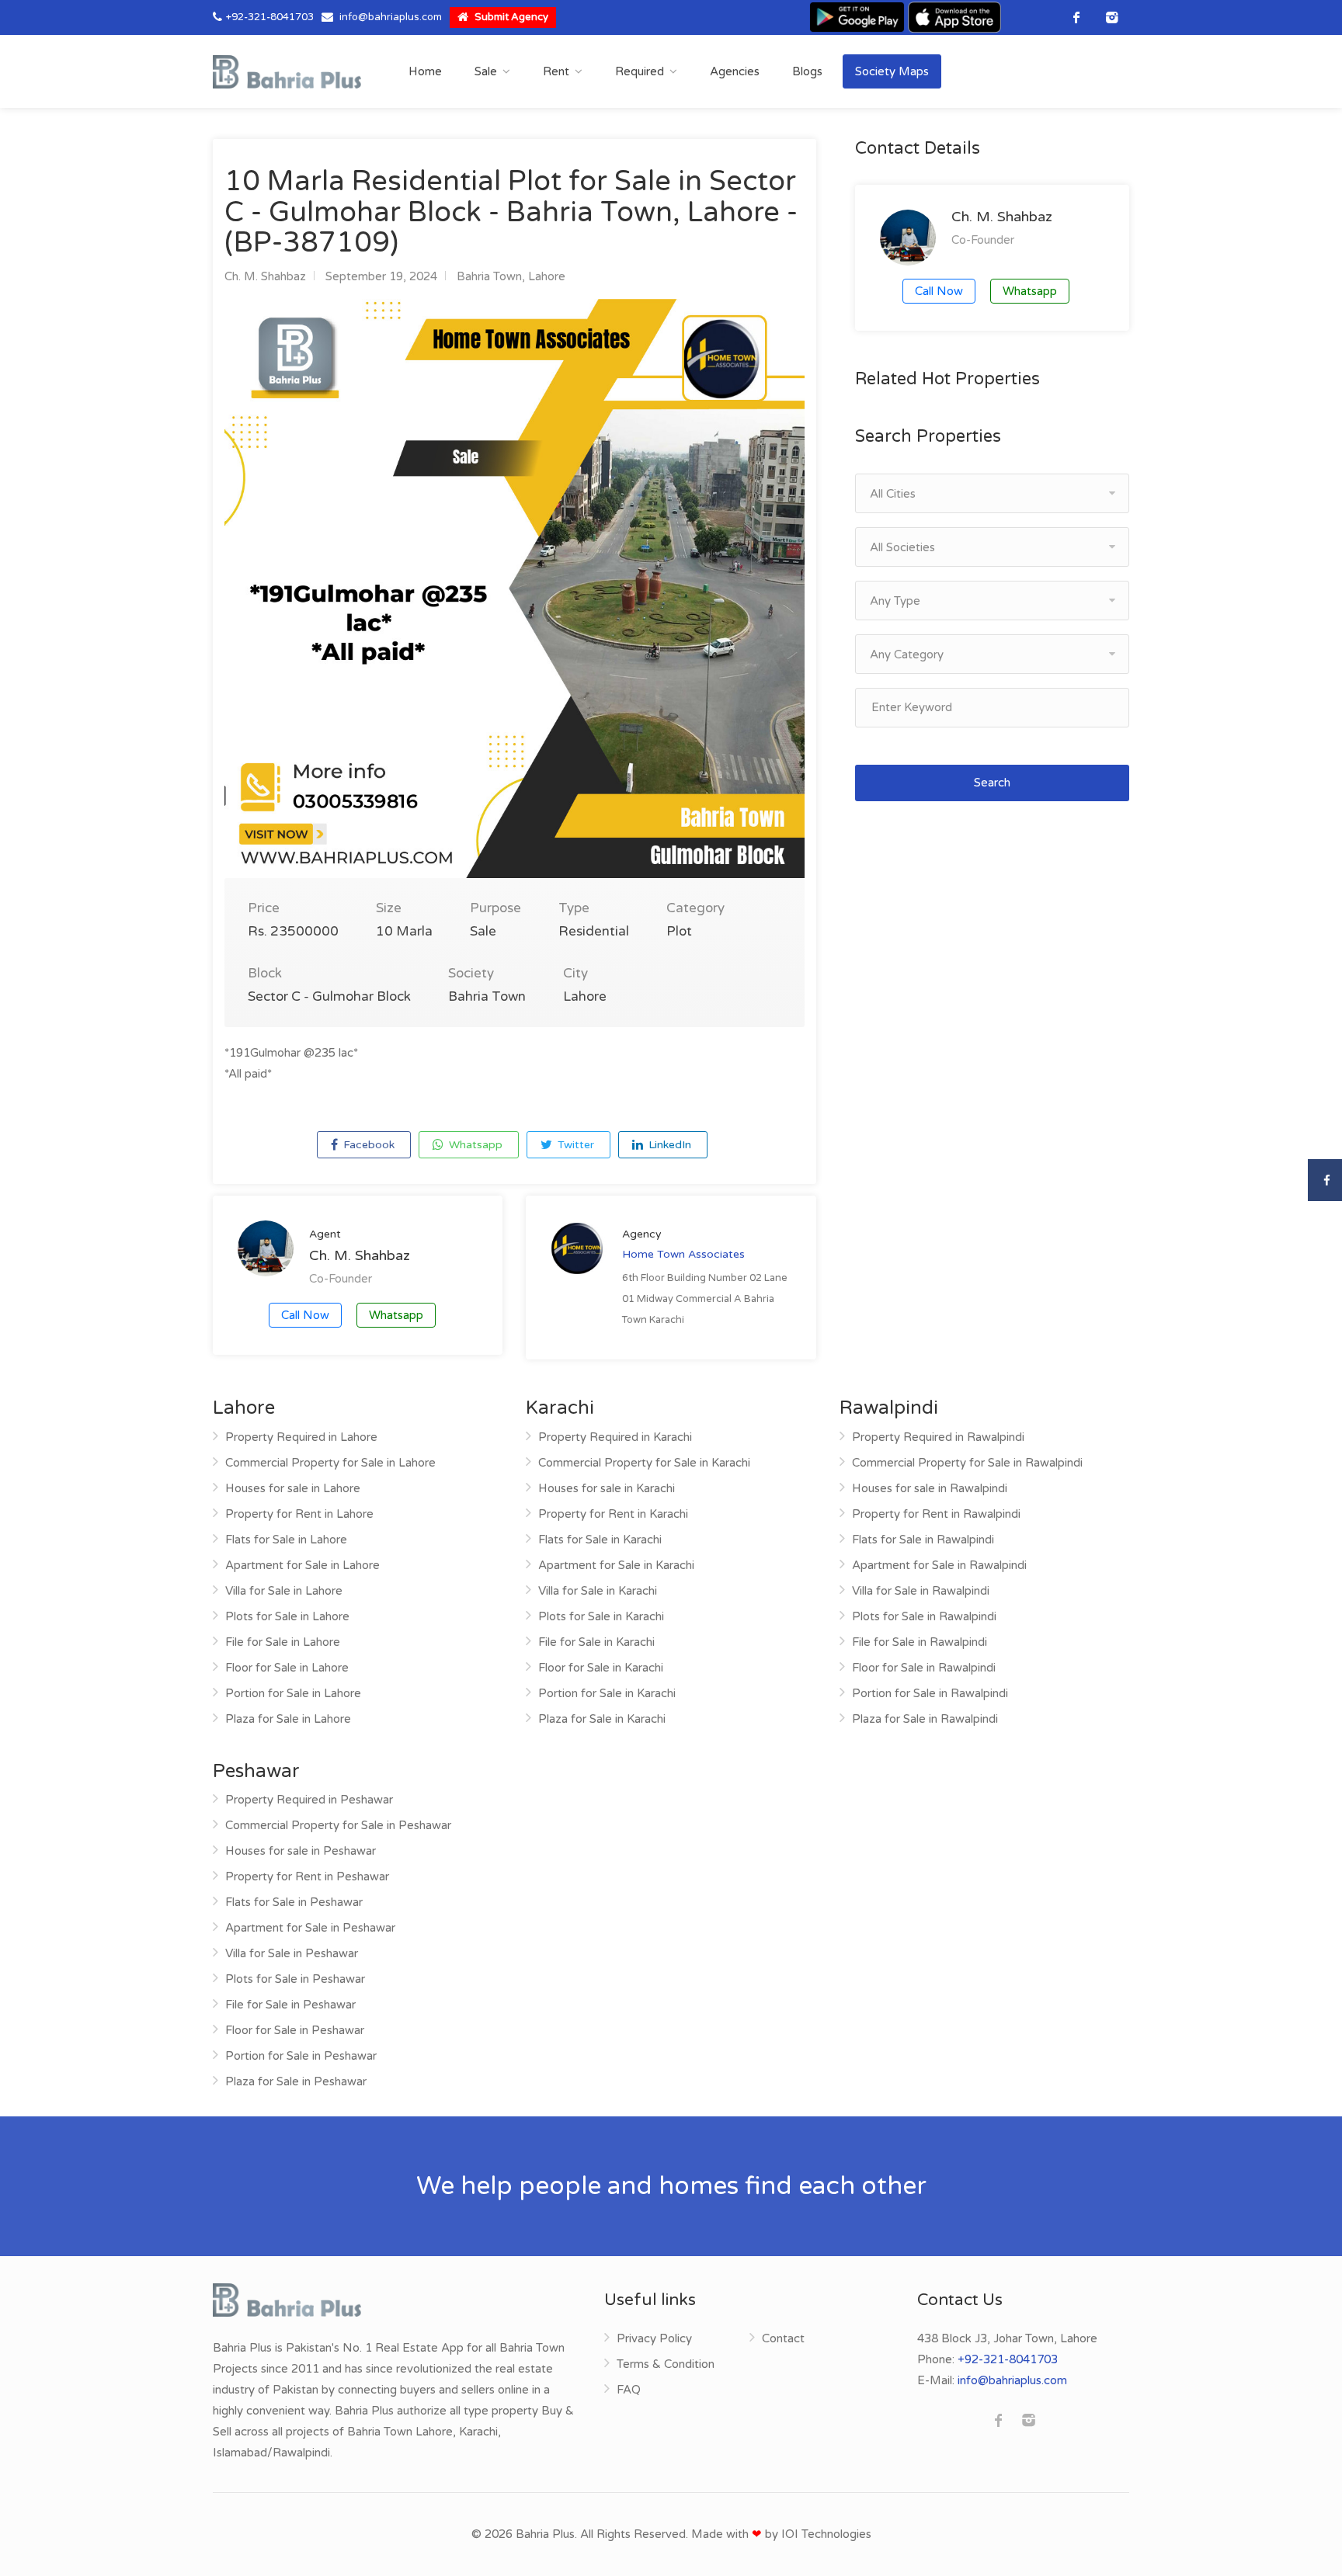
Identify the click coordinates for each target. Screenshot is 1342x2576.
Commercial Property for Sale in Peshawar (338, 1825)
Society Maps (892, 71)
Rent (556, 71)
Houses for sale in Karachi (607, 1488)
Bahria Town (489, 276)
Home (425, 71)
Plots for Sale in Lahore (287, 1616)
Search (992, 783)
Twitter (574, 1145)
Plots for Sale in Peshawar (295, 1979)
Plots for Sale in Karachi (601, 1616)
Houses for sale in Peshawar (301, 1851)
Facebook (367, 1145)
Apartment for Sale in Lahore (302, 1565)
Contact (783, 2338)
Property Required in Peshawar (309, 1800)
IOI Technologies (826, 2534)
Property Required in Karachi (615, 1437)
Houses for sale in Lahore (293, 1488)
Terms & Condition (666, 2364)
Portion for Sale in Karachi (607, 1693)
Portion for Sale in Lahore (293, 1693)
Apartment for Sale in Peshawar (310, 1928)
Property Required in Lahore (301, 1437)
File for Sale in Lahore (283, 1642)
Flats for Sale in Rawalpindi (923, 1540)
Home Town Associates (683, 1254)
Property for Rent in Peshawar (307, 1876)
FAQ (629, 2390)
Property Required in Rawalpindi (938, 1437)
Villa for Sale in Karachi (598, 1591)
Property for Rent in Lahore (299, 1514)
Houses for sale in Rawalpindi (930, 1488)
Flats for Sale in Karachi (600, 1540)
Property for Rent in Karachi (613, 1514)
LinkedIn (668, 1145)
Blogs (807, 71)
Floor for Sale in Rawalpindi (924, 1668)
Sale (486, 71)
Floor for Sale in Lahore (287, 1668)
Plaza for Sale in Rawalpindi (925, 1719)
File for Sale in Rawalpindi (920, 1642)
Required (640, 71)
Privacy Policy (654, 2338)
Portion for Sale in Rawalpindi (930, 1693)
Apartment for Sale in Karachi (616, 1565)
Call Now (305, 1315)
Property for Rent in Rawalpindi (936, 1514)
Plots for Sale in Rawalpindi (924, 1616)
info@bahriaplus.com (391, 17)
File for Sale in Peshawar (290, 2005)
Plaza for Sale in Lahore (288, 1719)
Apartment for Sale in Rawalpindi (939, 1565)
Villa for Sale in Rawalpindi (921, 1591)
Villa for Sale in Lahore (284, 1591)
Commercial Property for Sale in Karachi (644, 1463)
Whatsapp (474, 1145)
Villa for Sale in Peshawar (292, 1953)
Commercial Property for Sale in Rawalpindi (967, 1463)
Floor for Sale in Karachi (601, 1668)
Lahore (547, 276)
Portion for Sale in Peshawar (301, 2056)
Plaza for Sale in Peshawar (296, 2081)
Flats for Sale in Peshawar (294, 1902)
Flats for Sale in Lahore (286, 1540)
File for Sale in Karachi (596, 1642)
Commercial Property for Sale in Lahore (330, 1463)
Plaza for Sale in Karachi (602, 1719)
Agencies (735, 71)
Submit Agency (510, 17)
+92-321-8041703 (270, 17)
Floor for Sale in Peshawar (295, 2030)
